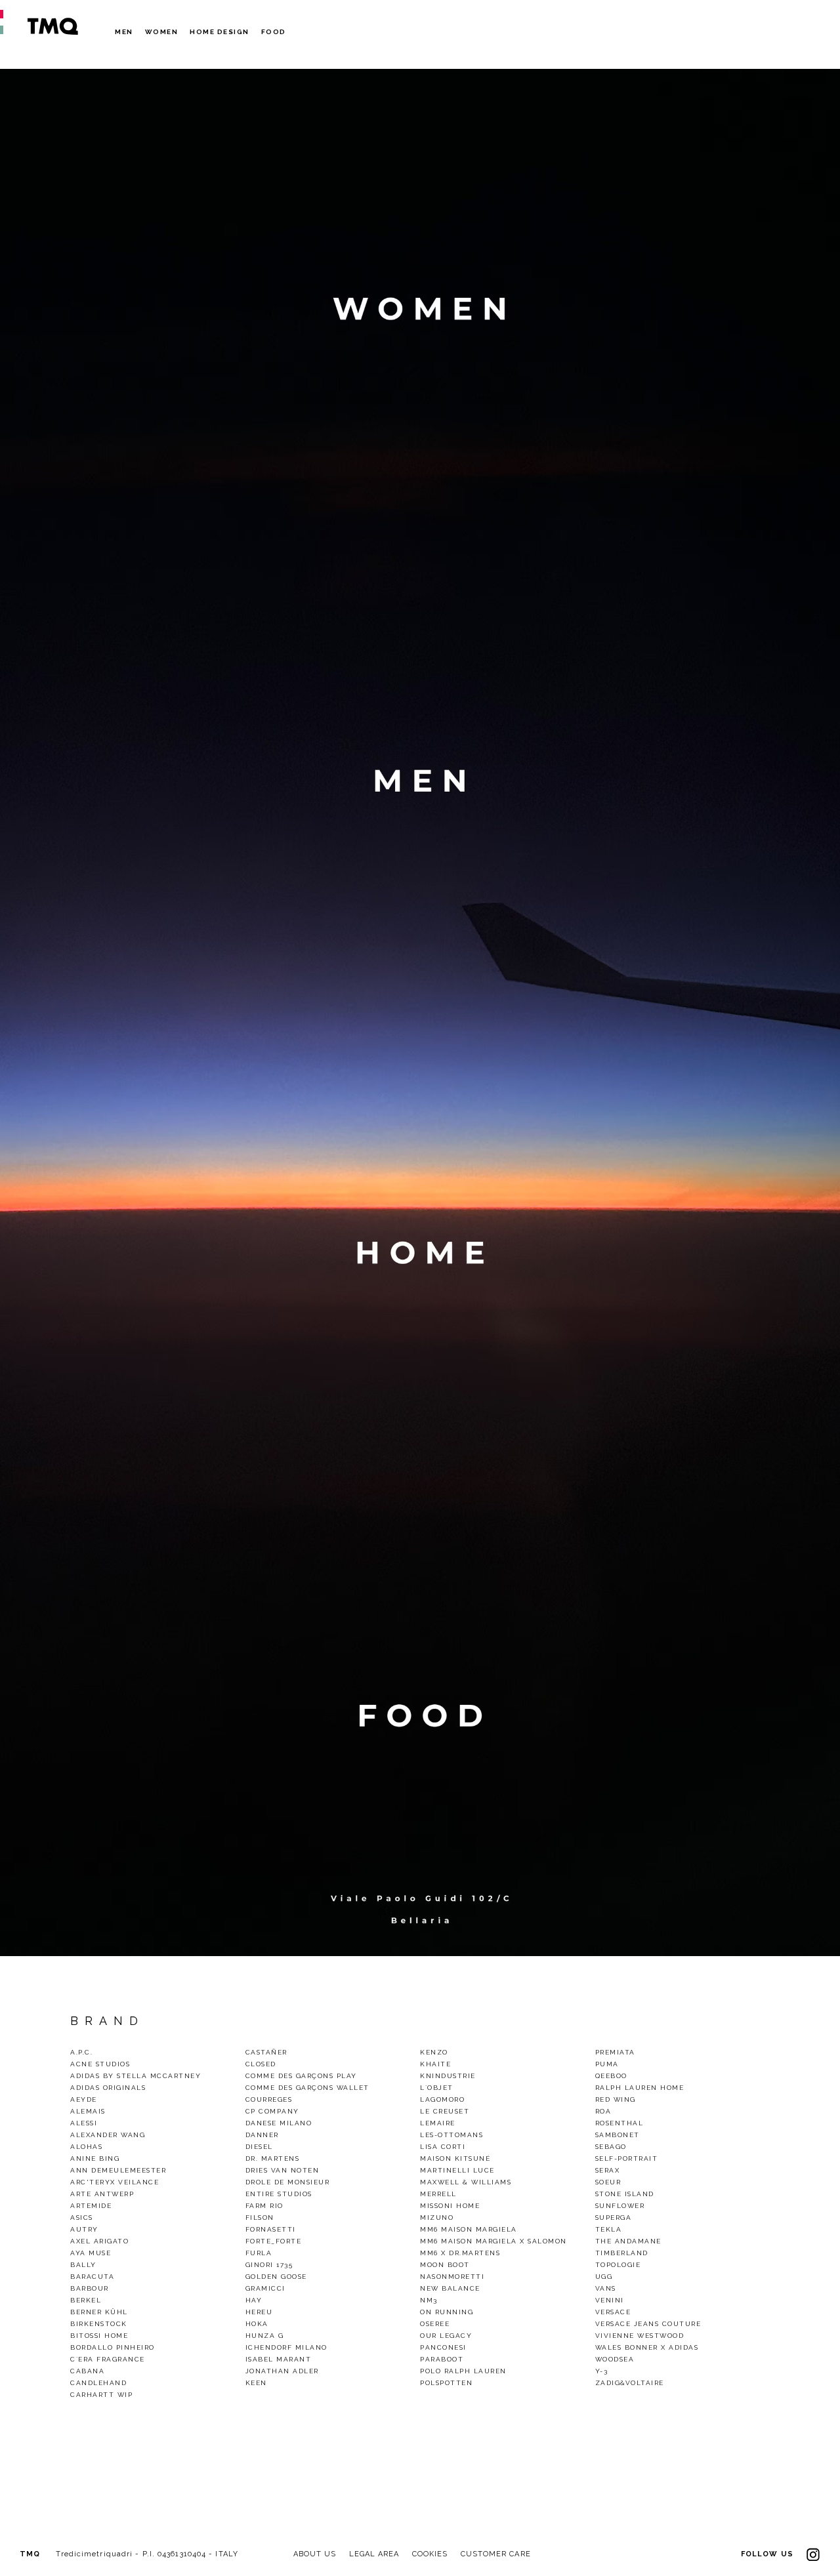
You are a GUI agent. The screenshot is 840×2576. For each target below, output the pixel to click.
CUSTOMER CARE (496, 2554)
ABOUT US (315, 2554)
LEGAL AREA (374, 2554)
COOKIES (430, 2554)
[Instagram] (813, 2554)
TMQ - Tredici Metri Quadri (52, 26)
